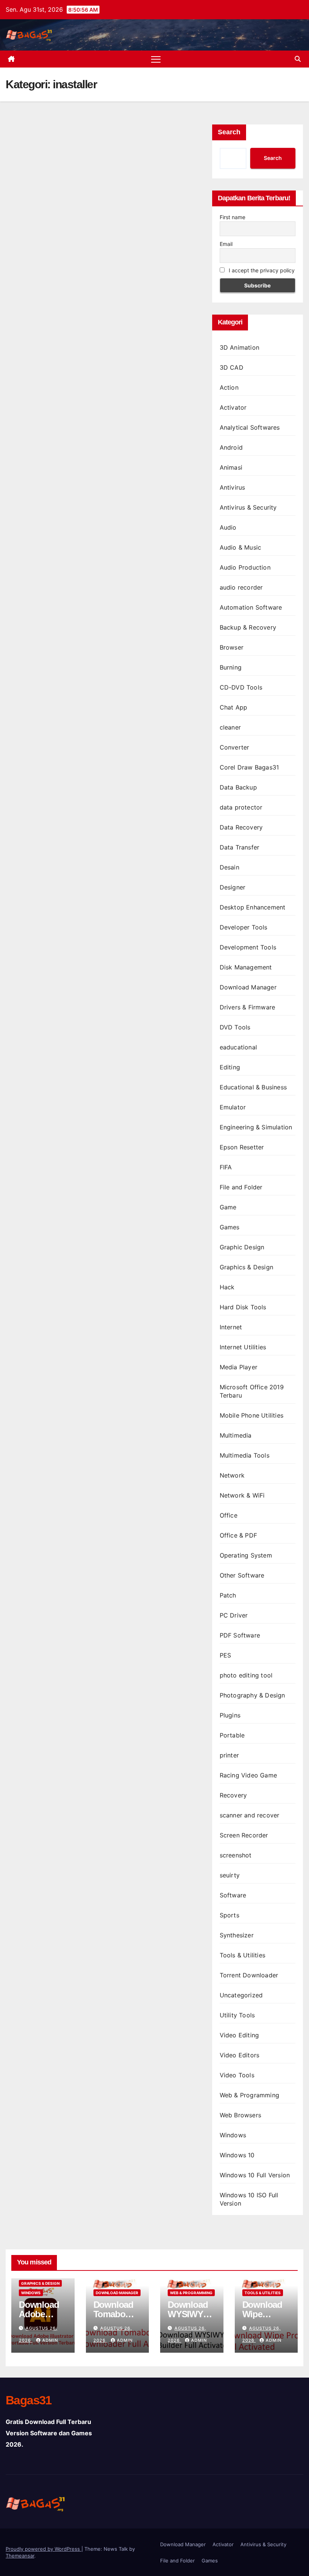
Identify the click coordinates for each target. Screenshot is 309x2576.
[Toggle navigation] (156, 59)
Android (231, 447)
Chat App (234, 707)
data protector (241, 807)
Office (229, 1515)
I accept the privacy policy (261, 270)
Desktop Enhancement (253, 907)
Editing (230, 1067)
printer (229, 1755)
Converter (235, 747)
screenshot (236, 1855)
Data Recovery (241, 827)
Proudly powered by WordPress (44, 2549)
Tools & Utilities (242, 1955)
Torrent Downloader (249, 1975)
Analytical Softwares (250, 427)
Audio (228, 527)
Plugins (230, 1715)
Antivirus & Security (248, 507)
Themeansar (20, 2556)
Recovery (233, 1795)
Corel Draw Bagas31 (249, 767)
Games (230, 1227)
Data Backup (238, 787)
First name (233, 217)
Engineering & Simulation (256, 1127)
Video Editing (239, 2035)
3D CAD (232, 367)
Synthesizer (237, 1935)
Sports (229, 1915)
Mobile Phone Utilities (252, 1415)
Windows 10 (237, 2155)
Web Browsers (240, 2115)
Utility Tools (237, 2015)
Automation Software (251, 607)
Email (226, 244)
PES (226, 1655)
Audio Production (245, 567)
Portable (232, 1735)
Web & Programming (249, 2095)
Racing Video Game (248, 1775)
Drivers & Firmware (248, 1007)
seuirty (230, 1875)
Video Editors (240, 2055)
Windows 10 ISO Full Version (249, 2199)
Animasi (231, 467)
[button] (298, 59)
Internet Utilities (243, 1347)
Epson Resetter (242, 1147)
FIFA (226, 1167)
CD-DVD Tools (241, 687)
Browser (232, 647)
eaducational (238, 1047)
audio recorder (241, 587)
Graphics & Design (246, 1267)
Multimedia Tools (245, 1455)
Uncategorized (241, 1995)
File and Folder (241, 1187)
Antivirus (233, 487)
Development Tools (248, 947)
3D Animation (239, 347)
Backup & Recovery (248, 627)
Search (229, 132)
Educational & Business (253, 1087)
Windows (233, 2135)
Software (233, 1895)
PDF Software (240, 1635)
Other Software (242, 1575)
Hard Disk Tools (243, 1307)
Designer (233, 887)
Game (228, 1207)
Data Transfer (240, 847)
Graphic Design (242, 1247)
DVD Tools (235, 1027)
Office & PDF (238, 1535)
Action (229, 387)
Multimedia (236, 1435)
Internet (231, 1327)
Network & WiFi (242, 1495)
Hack (227, 1287)
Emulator (233, 1107)
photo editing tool (246, 1675)
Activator (233, 407)
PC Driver (234, 1615)
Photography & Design (252, 1695)
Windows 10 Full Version (255, 2175)
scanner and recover (250, 1815)
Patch (228, 1595)
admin (50, 2340)
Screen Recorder (244, 1835)
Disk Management (246, 967)
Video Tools (237, 2075)
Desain (229, 867)
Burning (231, 667)
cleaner (230, 727)
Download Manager (248, 987)
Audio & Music (241, 547)
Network (232, 1475)
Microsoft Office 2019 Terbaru (252, 1391)
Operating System (246, 1555)
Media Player (239, 1367)
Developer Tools (244, 927)
